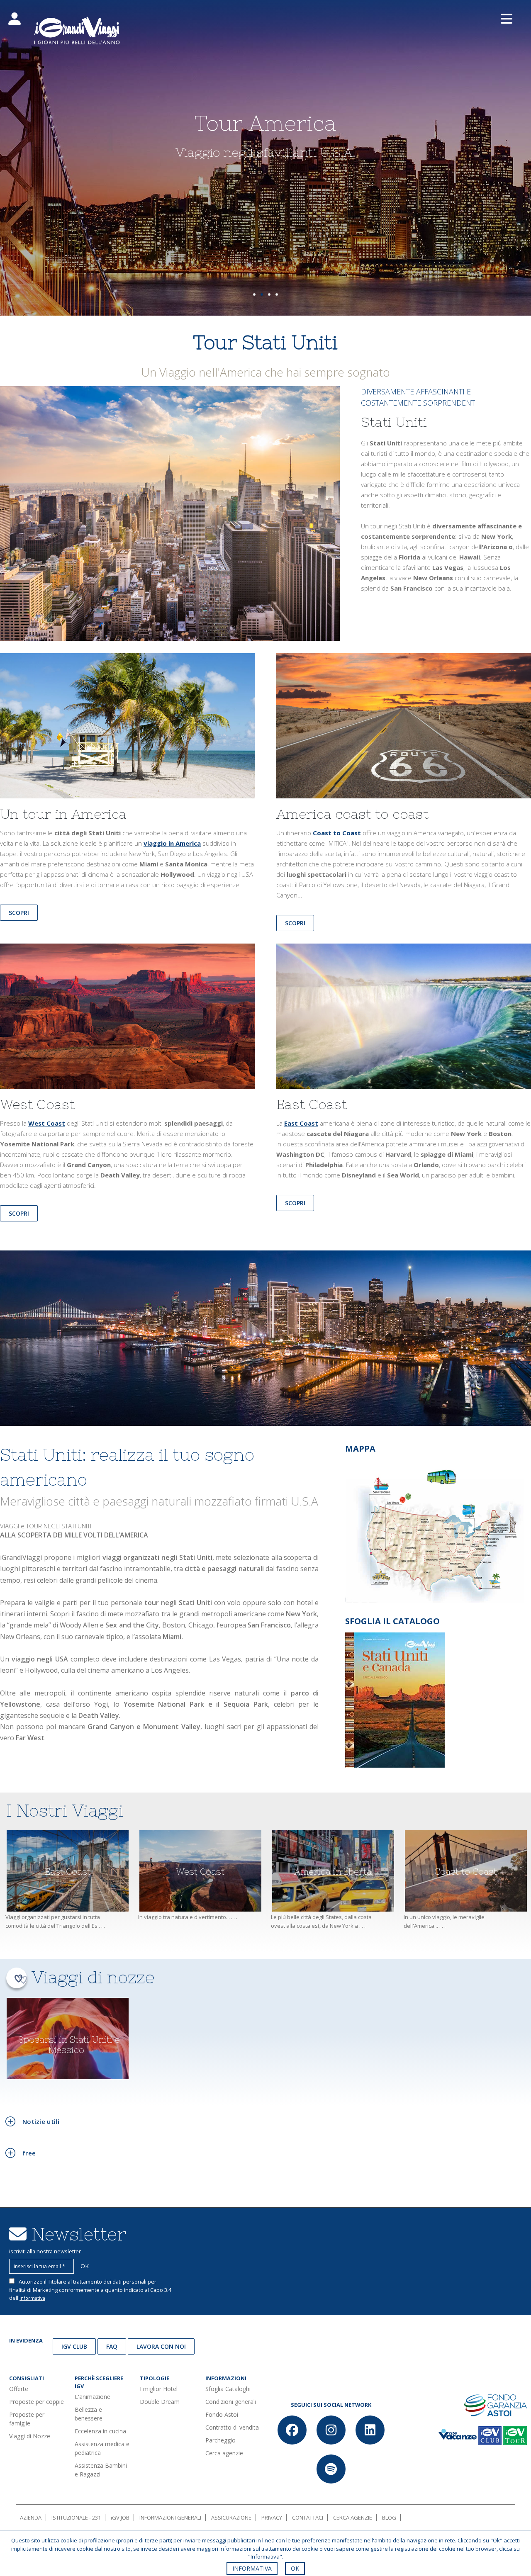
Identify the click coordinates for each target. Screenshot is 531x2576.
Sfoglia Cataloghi (228, 2389)
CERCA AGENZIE (353, 2518)
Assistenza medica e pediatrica (102, 2448)
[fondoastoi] (496, 2405)
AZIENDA (31, 2518)
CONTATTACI (308, 2518)
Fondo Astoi (222, 2414)
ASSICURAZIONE (231, 2518)
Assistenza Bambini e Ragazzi (101, 2470)
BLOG (389, 2518)
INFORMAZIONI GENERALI (170, 2518)
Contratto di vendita (232, 2427)
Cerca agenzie (224, 2453)
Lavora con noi (161, 2346)
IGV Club (74, 2346)
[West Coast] (127, 1020)
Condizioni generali (231, 2402)
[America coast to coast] (404, 729)
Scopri (295, 923)
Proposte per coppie (37, 2402)
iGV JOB (120, 2518)
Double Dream (160, 2402)
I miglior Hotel (159, 2389)
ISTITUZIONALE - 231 (76, 2518)
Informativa (32, 2298)
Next (510, 162)
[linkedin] (370, 2430)
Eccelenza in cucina (100, 2431)
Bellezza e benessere (89, 2414)
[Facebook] (292, 2430)
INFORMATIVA (252, 2568)
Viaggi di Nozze (30, 2436)
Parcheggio (220, 2440)
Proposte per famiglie (27, 2419)
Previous (21, 162)
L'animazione (93, 2397)
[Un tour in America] (127, 729)
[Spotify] (331, 2469)
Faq (112, 2346)
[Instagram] (331, 2430)
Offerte (19, 2389)
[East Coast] (404, 1020)
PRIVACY (272, 2518)
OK (295, 2568)
